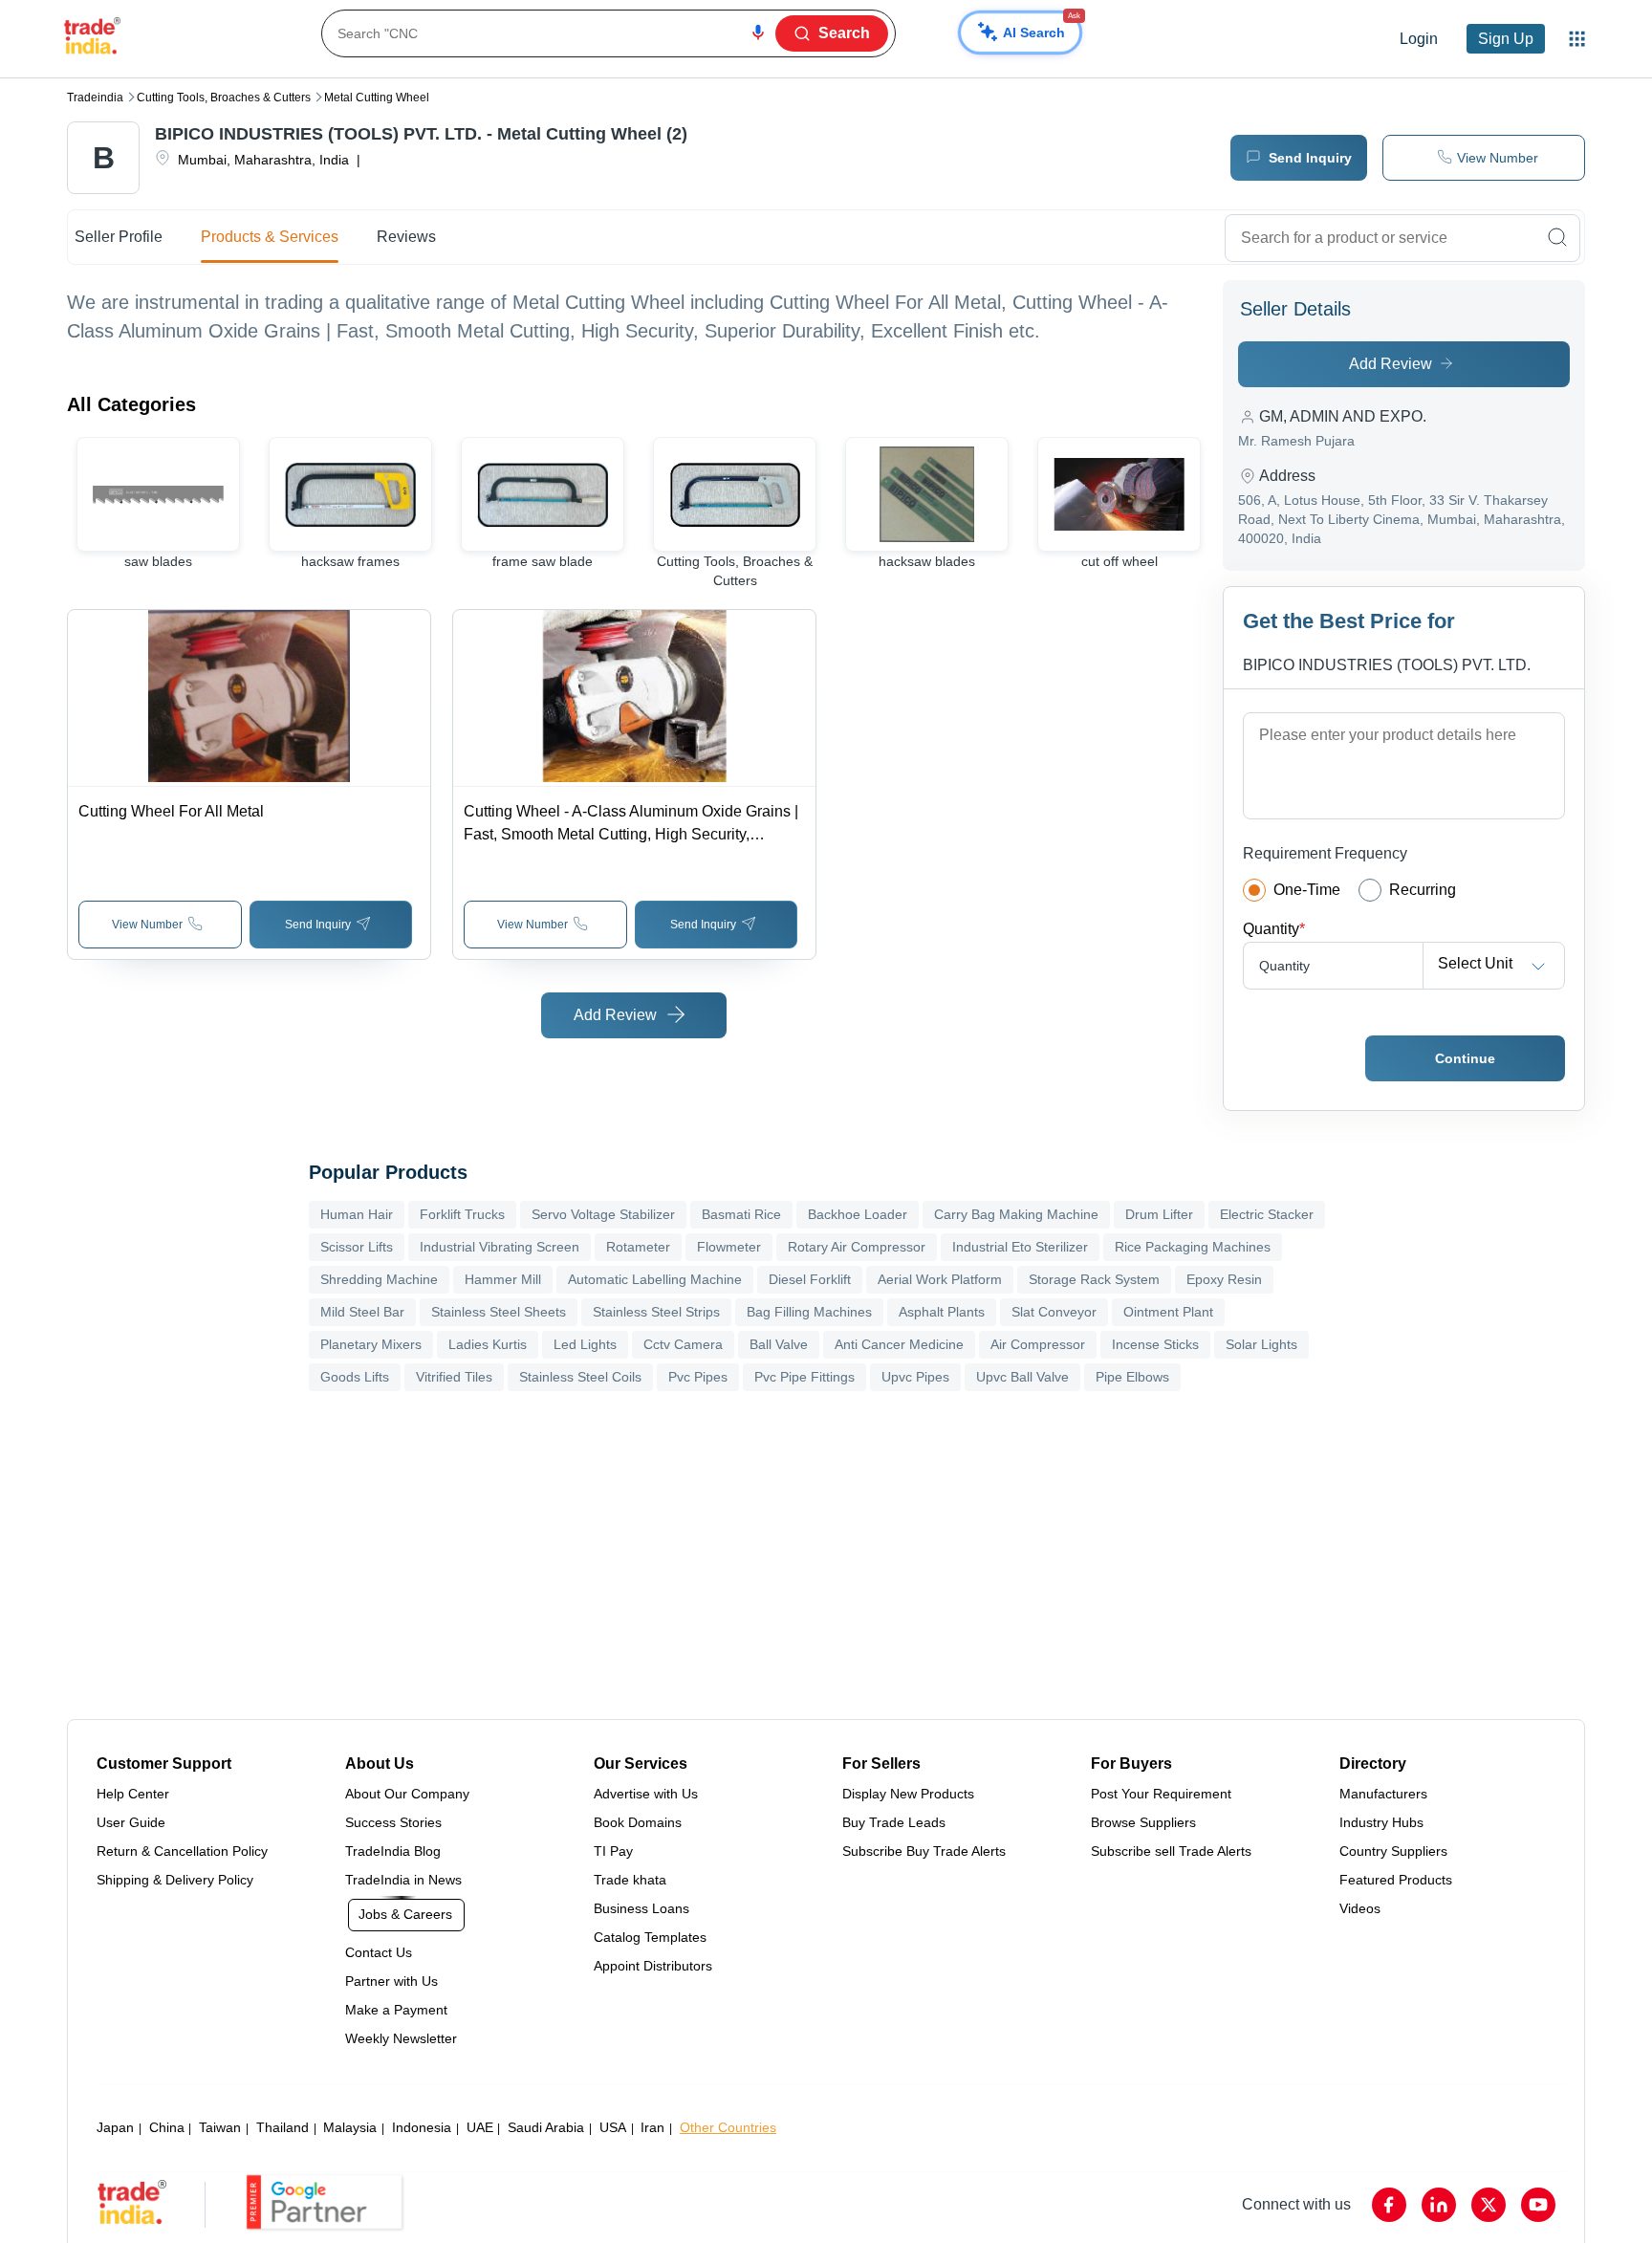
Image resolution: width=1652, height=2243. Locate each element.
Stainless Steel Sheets (499, 1312)
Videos (1360, 1908)
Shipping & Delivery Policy (175, 1880)
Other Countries (728, 2127)
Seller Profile (119, 237)
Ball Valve (779, 1344)
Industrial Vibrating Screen (500, 1247)
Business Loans (641, 1908)
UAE (480, 2127)
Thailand (283, 2127)
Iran (652, 2127)
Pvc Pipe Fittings (804, 1377)
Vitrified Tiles (454, 1377)
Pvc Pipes (698, 1377)
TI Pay (613, 1851)
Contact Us (379, 1952)
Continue (1465, 1058)
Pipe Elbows (1132, 1377)
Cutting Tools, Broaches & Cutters (224, 98)
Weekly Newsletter (401, 2038)
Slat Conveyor (1054, 1312)
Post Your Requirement (1161, 1794)
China (167, 2127)
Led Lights (585, 1344)
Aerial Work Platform (940, 1279)
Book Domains (638, 1822)
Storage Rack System (1094, 1279)
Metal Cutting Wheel (377, 98)
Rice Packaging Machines (1193, 1247)
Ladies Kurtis (488, 1344)
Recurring (1423, 890)
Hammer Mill (503, 1279)
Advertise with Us (646, 1794)
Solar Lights (1261, 1344)
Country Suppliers (1393, 1851)
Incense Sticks (1155, 1344)
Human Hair (357, 1214)
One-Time (1307, 890)
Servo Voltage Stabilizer (603, 1214)
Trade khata (630, 1880)
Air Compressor (1038, 1344)
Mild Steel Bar (362, 1312)
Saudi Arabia (546, 2127)
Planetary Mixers (371, 1344)
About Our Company (407, 1794)
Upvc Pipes (915, 1377)
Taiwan (220, 2127)
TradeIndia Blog (393, 1851)
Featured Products (1396, 1880)
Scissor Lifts (357, 1247)
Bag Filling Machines (809, 1312)
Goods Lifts (355, 1377)
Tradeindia (95, 98)
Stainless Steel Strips (656, 1312)
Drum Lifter (1159, 1214)
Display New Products (908, 1794)
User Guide (131, 1822)
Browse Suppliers (1143, 1822)
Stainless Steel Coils (580, 1377)
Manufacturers (1383, 1794)
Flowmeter (729, 1247)
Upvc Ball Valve (1022, 1377)
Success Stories (393, 1822)
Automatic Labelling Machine (655, 1279)
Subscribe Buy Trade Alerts (924, 1851)
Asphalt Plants (942, 1312)
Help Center (133, 1794)
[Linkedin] (1439, 2205)
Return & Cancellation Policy (182, 1851)
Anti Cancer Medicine (899, 1344)
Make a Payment (396, 2010)
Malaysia (350, 2127)
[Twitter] (1489, 2205)
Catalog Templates (650, 1937)
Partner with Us (391, 1981)
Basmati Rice (741, 1214)
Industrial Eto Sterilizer (1020, 1247)
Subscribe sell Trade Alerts (1171, 1851)
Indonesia (422, 2127)
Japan (115, 2127)
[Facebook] (1389, 2205)
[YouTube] (1538, 2205)
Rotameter (638, 1247)
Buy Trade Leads (894, 1822)
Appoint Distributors (653, 1966)
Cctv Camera (683, 1344)
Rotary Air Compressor (857, 1247)
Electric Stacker (1267, 1214)
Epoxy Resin (1224, 1279)
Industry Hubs (1381, 1822)
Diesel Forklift (810, 1279)
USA (613, 2127)
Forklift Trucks (462, 1214)
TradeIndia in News (403, 1880)
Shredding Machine (379, 1279)
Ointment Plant (1168, 1312)
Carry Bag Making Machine (1016, 1214)
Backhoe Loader (858, 1214)
